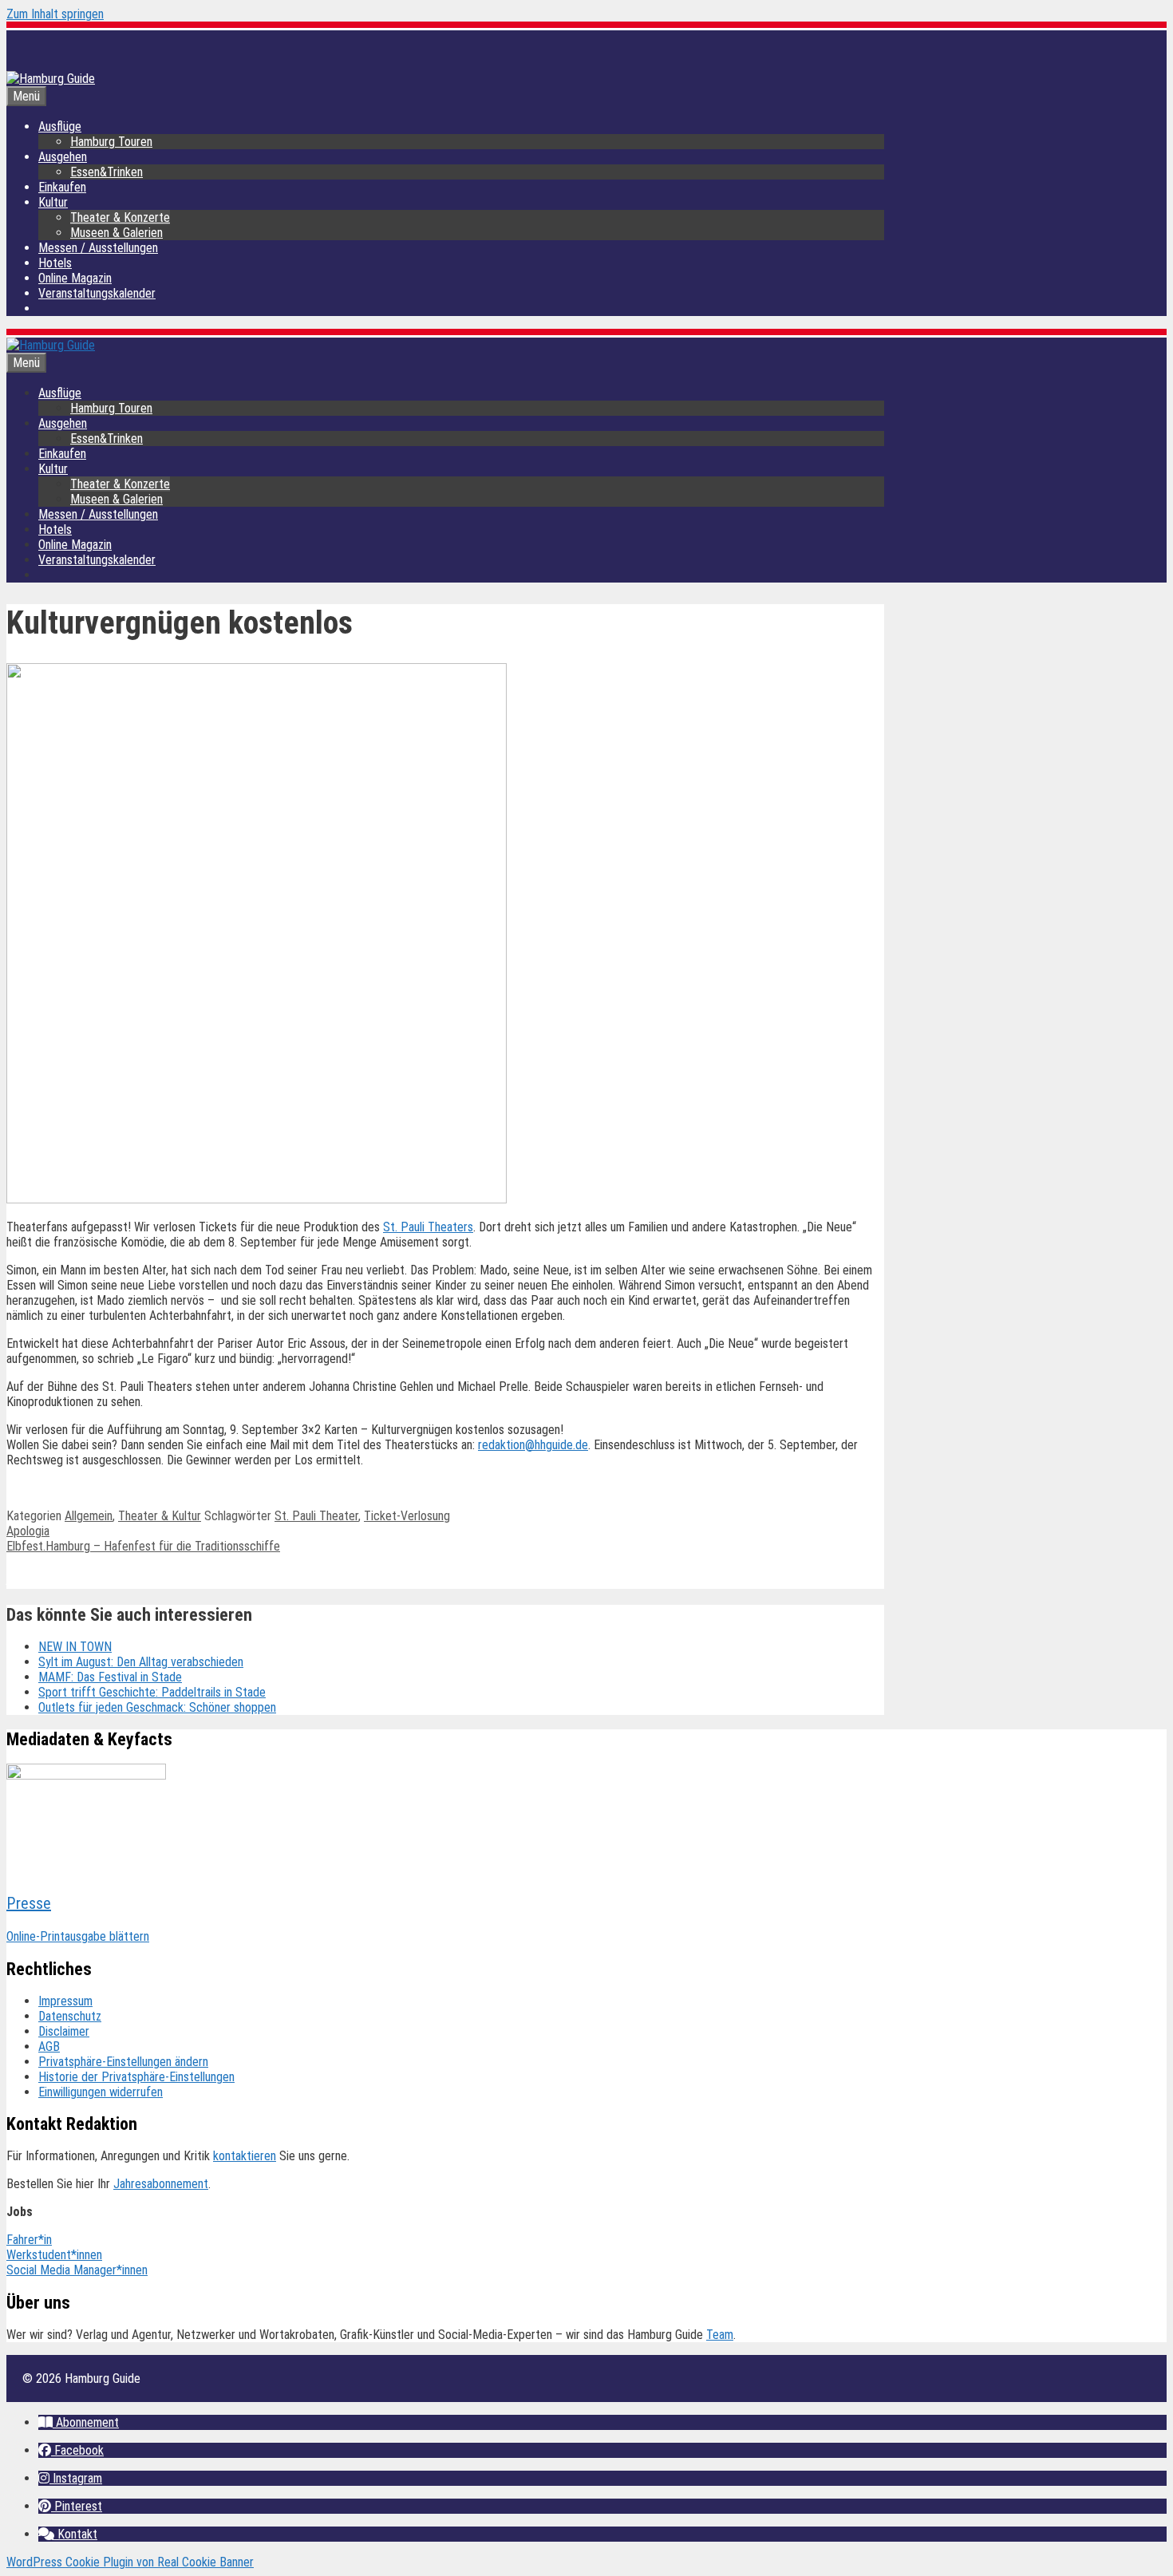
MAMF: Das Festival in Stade (110, 1677)
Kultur (53, 202)
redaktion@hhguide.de (533, 1445)
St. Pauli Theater (316, 1516)
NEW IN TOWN (75, 1647)
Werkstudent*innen (54, 2255)
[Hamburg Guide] (51, 345)
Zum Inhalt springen (55, 14)
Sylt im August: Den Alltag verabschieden (141, 1662)
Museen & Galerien (117, 233)
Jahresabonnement (161, 2184)
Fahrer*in (29, 2240)
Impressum (65, 2001)
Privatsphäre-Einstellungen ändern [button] (123, 2062)
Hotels (55, 263)
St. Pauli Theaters (428, 1227)
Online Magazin (75, 278)
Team (720, 2335)
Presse (29, 1903)
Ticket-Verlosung (407, 1516)
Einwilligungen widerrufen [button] (101, 2092)
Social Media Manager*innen (77, 2270)
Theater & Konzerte (120, 217)
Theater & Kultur (160, 1516)
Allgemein (89, 1516)
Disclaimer (64, 2031)
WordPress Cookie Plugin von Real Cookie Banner (130, 2562)
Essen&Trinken (107, 172)
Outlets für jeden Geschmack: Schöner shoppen (157, 1707)
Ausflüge (60, 126)
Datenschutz (70, 2016)
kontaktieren (245, 2156)
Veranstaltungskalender (97, 293)
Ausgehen (63, 157)
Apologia (28, 1531)
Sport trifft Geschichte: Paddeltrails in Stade (152, 1692)
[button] (79, 2422)
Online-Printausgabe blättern (78, 1936)
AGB (49, 2047)
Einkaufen (62, 187)
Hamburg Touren (111, 142)
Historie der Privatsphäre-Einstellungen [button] (136, 2077)
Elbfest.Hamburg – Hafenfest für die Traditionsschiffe (143, 1546)
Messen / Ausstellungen (98, 248)
